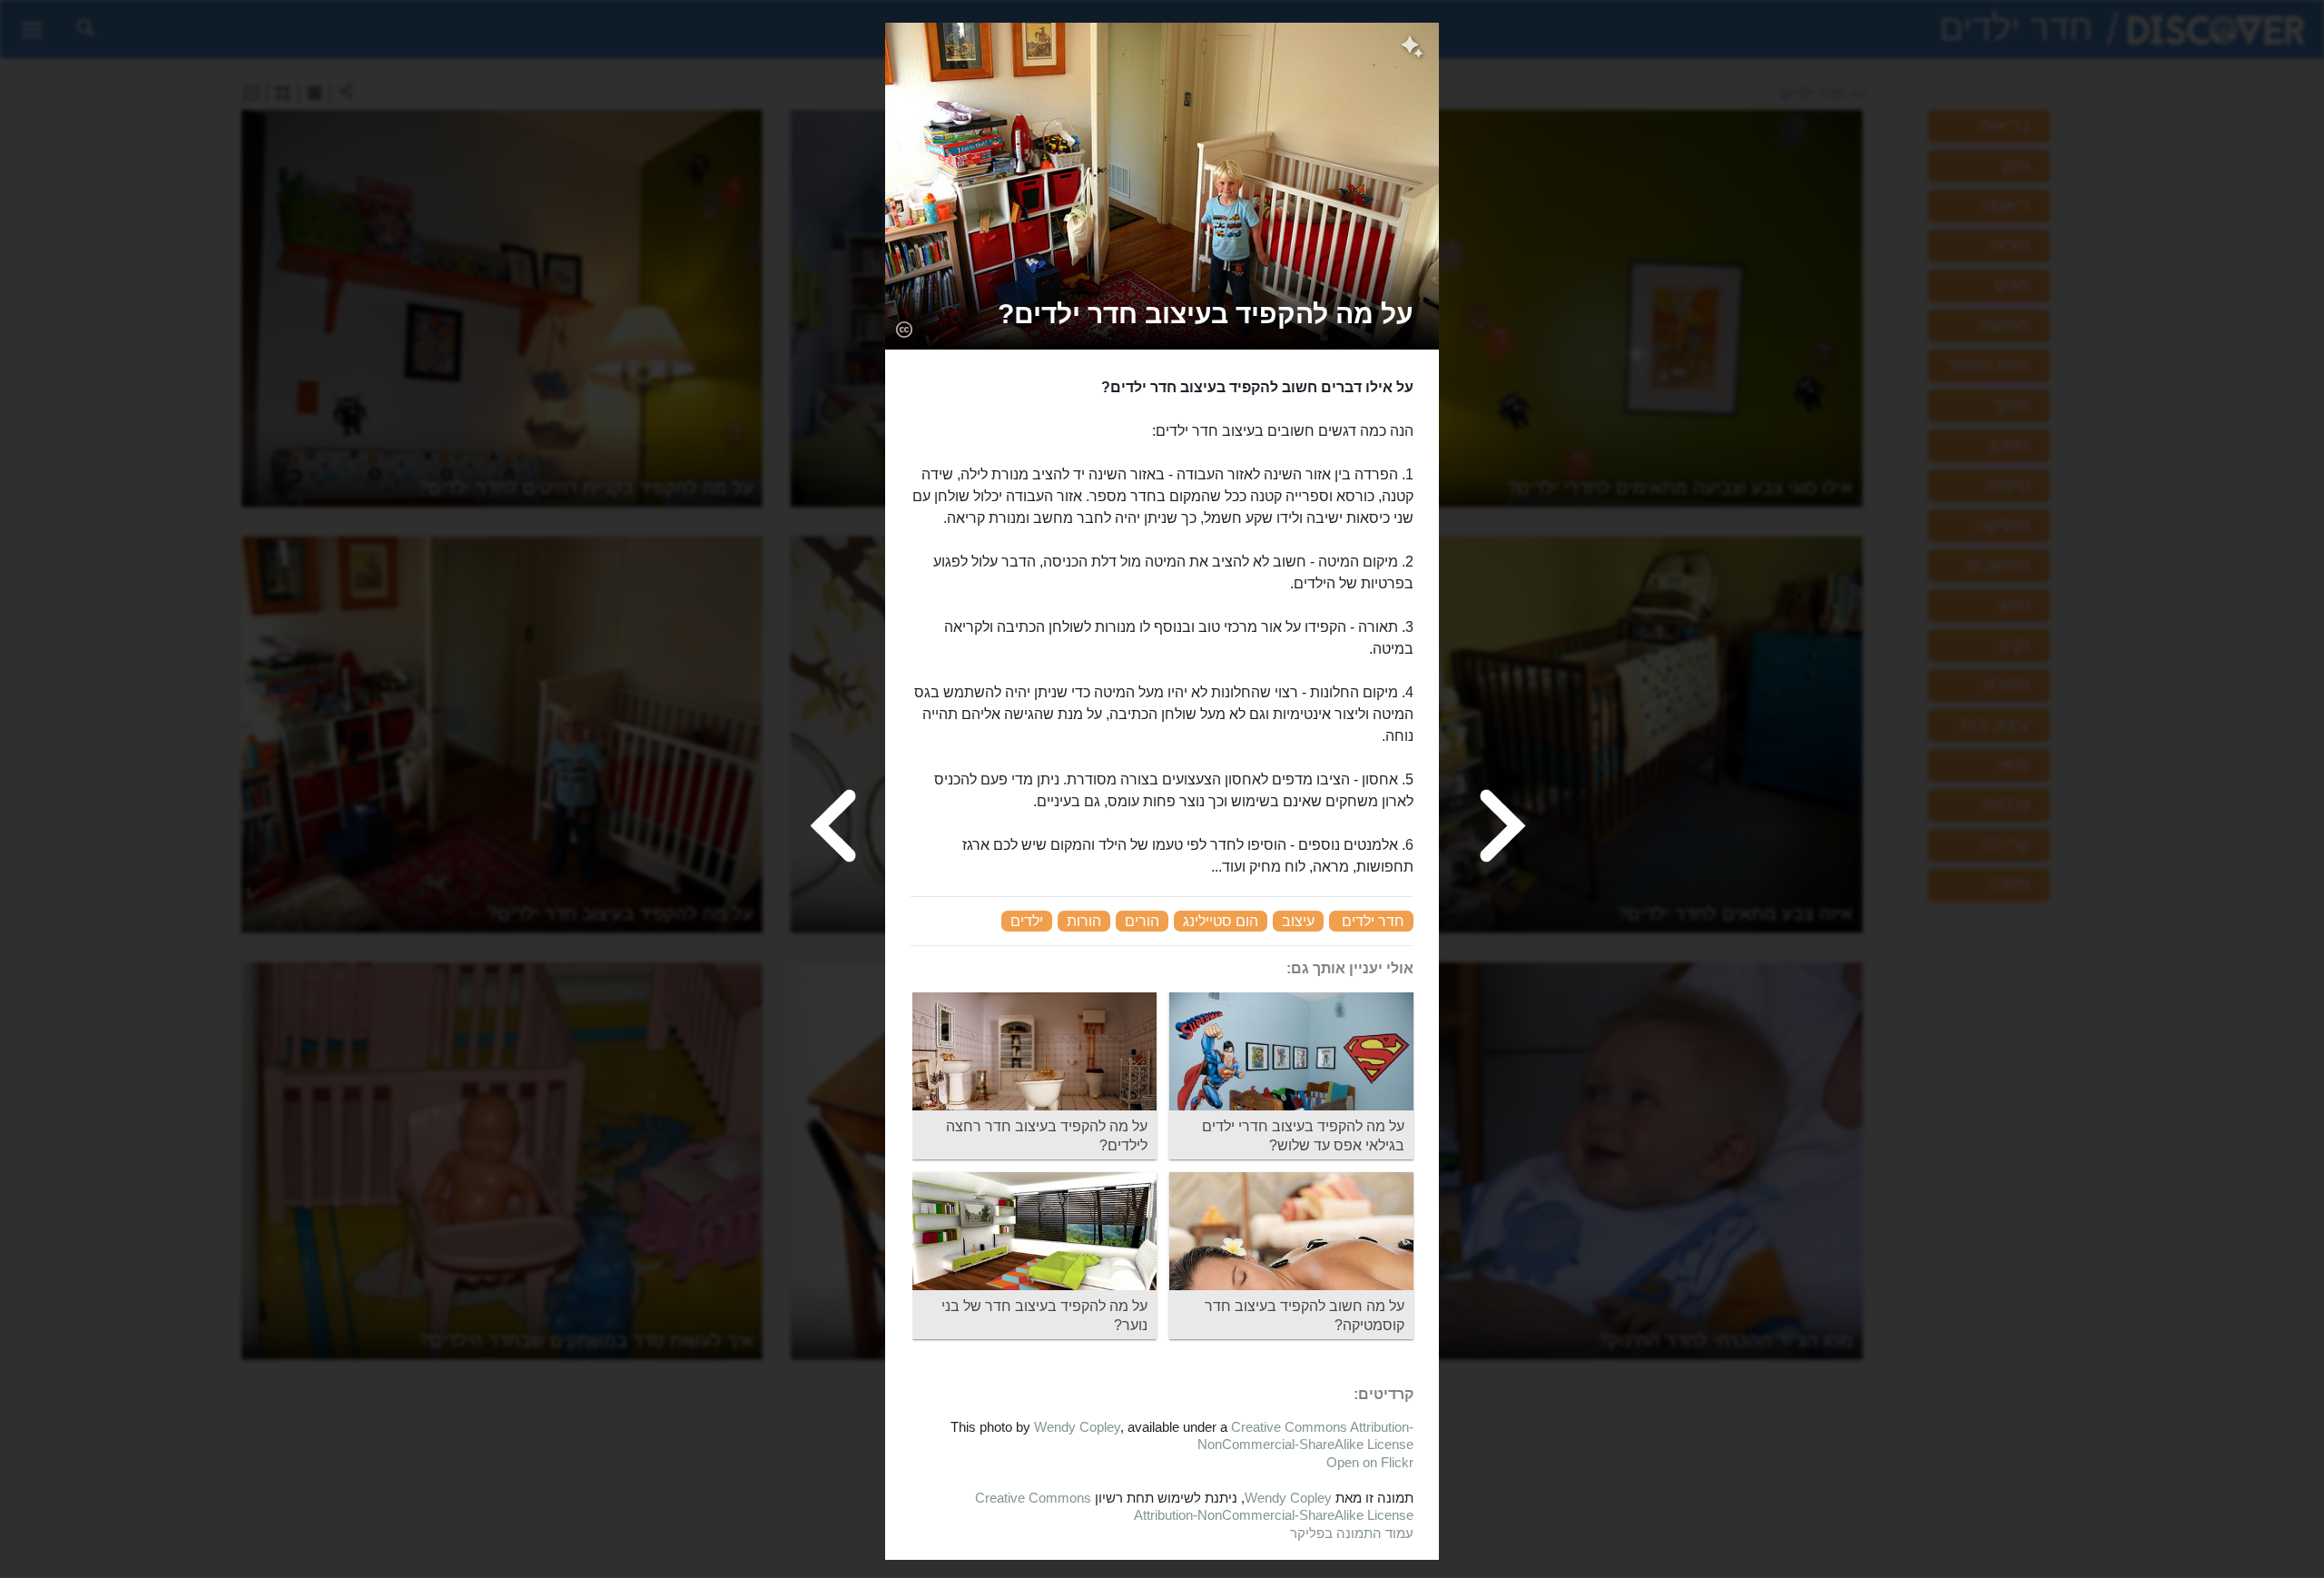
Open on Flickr (1370, 1462)
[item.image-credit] (904, 329)
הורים (1142, 921)
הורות (1084, 921)
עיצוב (1298, 921)
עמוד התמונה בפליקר (1352, 1533)
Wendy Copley (1077, 1427)
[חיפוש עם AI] (1412, 49)
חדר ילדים (1373, 921)
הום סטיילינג (1221, 921)
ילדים (1027, 921)
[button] (1206, 314)
